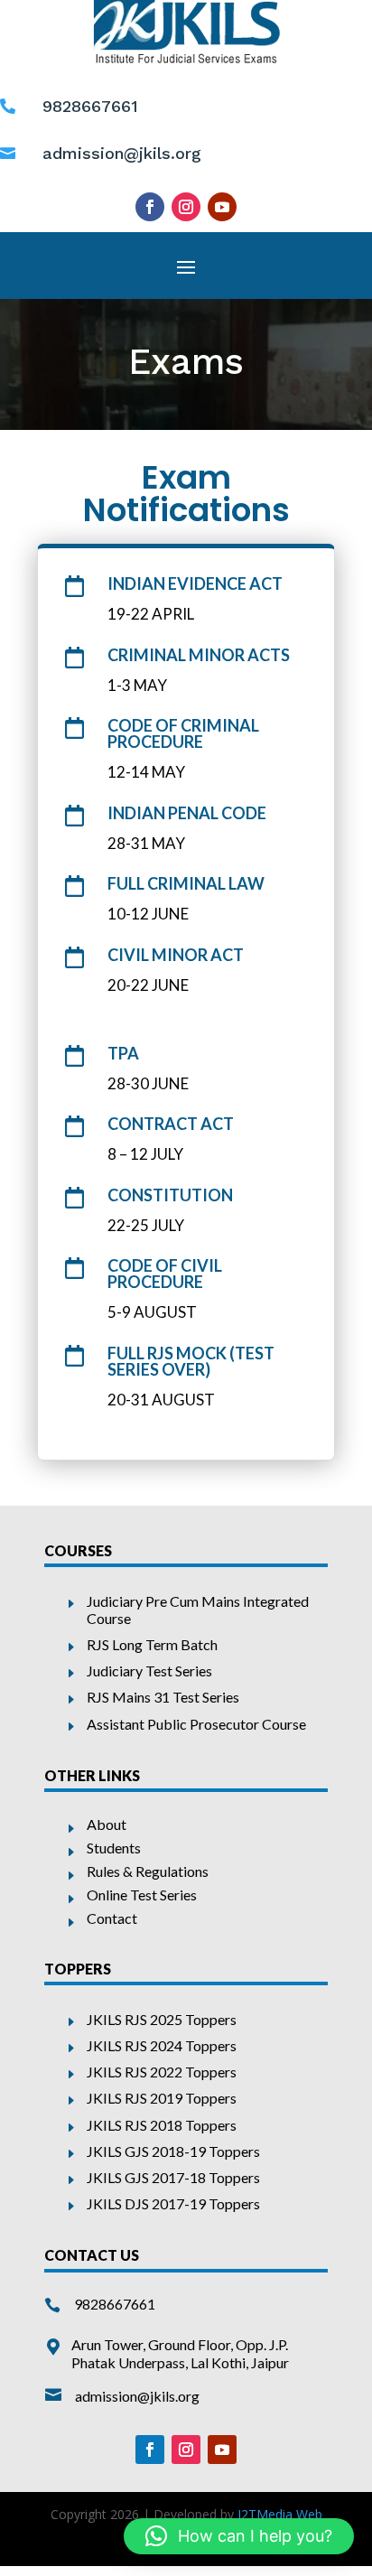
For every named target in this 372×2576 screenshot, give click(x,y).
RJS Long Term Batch (152, 1644)
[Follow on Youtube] (222, 207)
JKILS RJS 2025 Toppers (162, 2019)
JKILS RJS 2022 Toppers (162, 2072)
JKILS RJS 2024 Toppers (162, 2045)
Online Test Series (142, 1895)
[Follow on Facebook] (150, 207)
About (107, 1824)
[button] (239, 2536)
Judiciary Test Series (149, 1671)
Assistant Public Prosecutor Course (196, 1724)
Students (114, 1848)
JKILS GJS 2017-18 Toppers (173, 2177)
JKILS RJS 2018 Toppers (162, 2125)
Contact (112, 1918)
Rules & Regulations (148, 1871)
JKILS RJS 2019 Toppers (162, 2098)
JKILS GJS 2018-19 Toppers (173, 2151)
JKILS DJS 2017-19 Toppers (173, 2203)
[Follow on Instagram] (186, 207)
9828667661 (115, 2304)
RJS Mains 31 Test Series (163, 1697)
